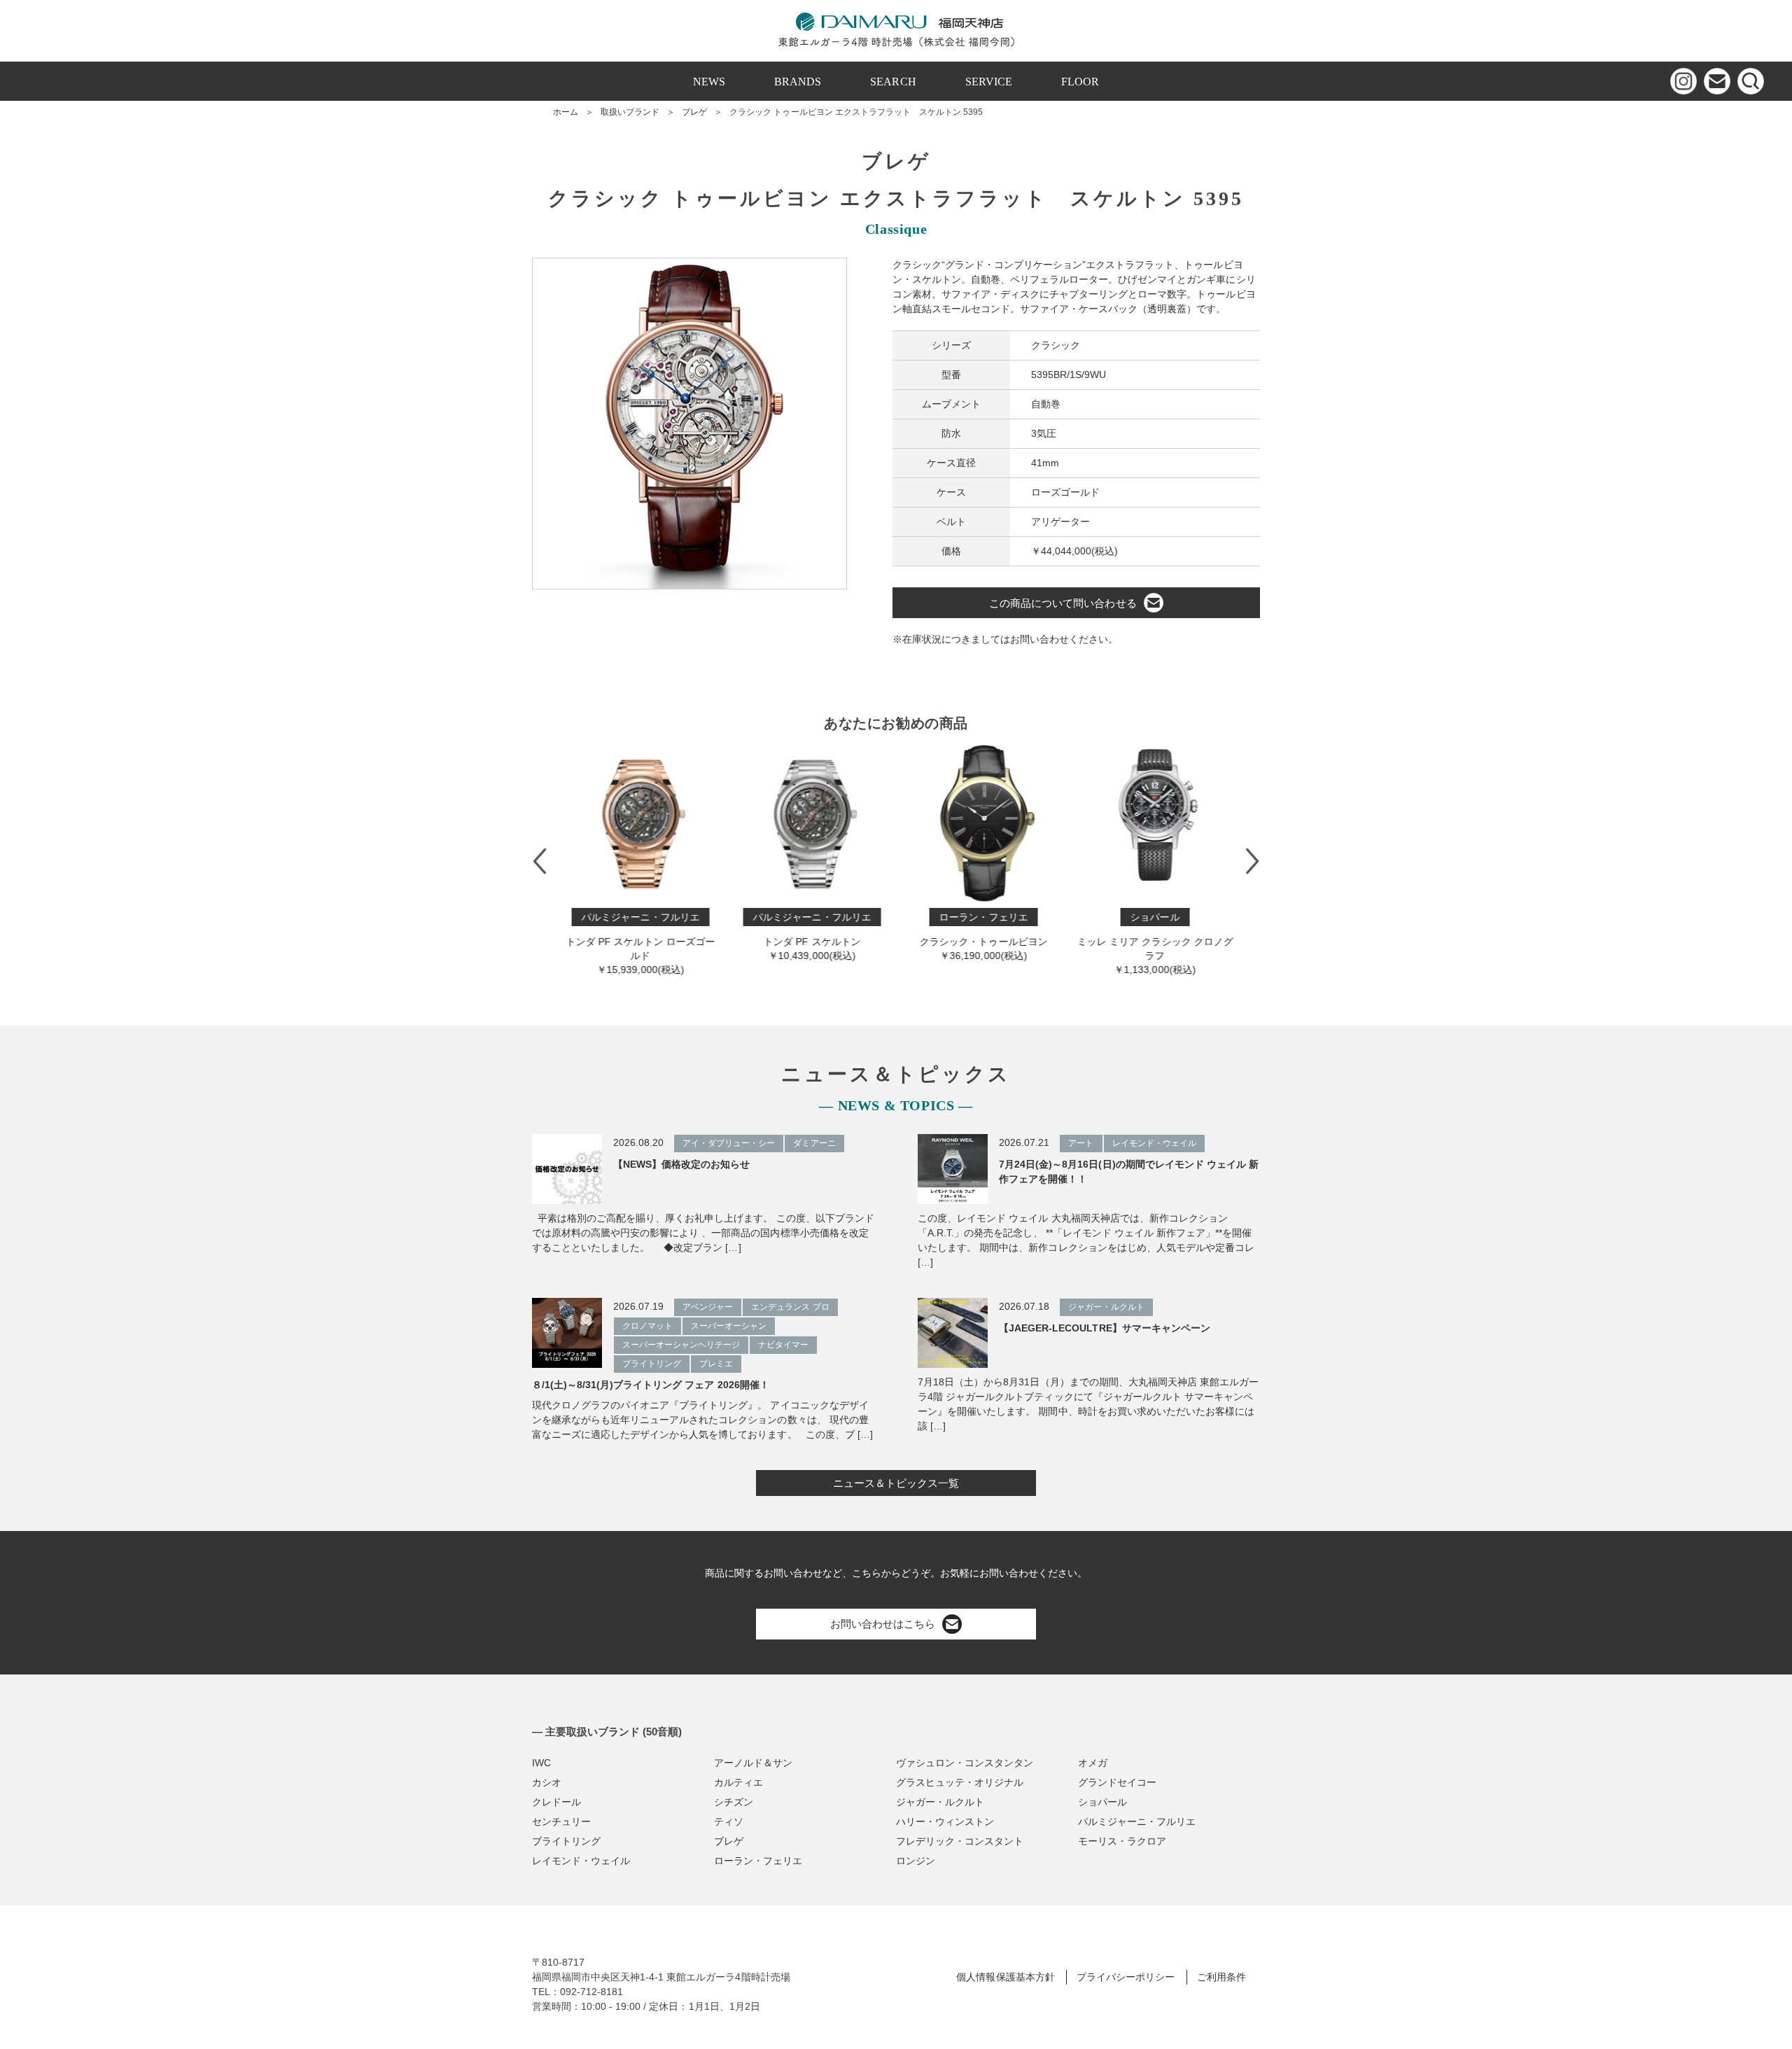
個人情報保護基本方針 (1005, 1977)
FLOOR (1080, 82)
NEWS (709, 82)
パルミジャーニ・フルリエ (1137, 1821)
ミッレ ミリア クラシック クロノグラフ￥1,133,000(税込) (1153, 943)
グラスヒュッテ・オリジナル (960, 1782)
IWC (541, 1763)
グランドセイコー (1117, 1782)
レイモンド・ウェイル (581, 1861)
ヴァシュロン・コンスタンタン (965, 1763)
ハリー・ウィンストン (945, 1821)
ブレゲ (694, 112)
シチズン (734, 1802)
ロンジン (916, 1861)
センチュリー (561, 1821)
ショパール (1102, 1802)
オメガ (1093, 1763)
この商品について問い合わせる (1063, 603)
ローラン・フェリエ (758, 1861)
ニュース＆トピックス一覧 (896, 1483)
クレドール (556, 1802)
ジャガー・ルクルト (940, 1802)
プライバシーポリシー (1126, 1977)
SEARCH (893, 82)
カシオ (547, 1782)
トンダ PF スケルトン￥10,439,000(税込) (810, 936)
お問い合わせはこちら (883, 1624)
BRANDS (798, 82)
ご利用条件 (1221, 1977)
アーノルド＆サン (753, 1763)
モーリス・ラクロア (1122, 1841)
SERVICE (989, 82)
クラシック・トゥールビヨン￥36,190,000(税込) (981, 936)
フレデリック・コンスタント (960, 1841)
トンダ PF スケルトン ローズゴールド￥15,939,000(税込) (638, 943)
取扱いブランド (630, 112)
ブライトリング (566, 1841)
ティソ (729, 1821)
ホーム (566, 112)
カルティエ (738, 1782)
